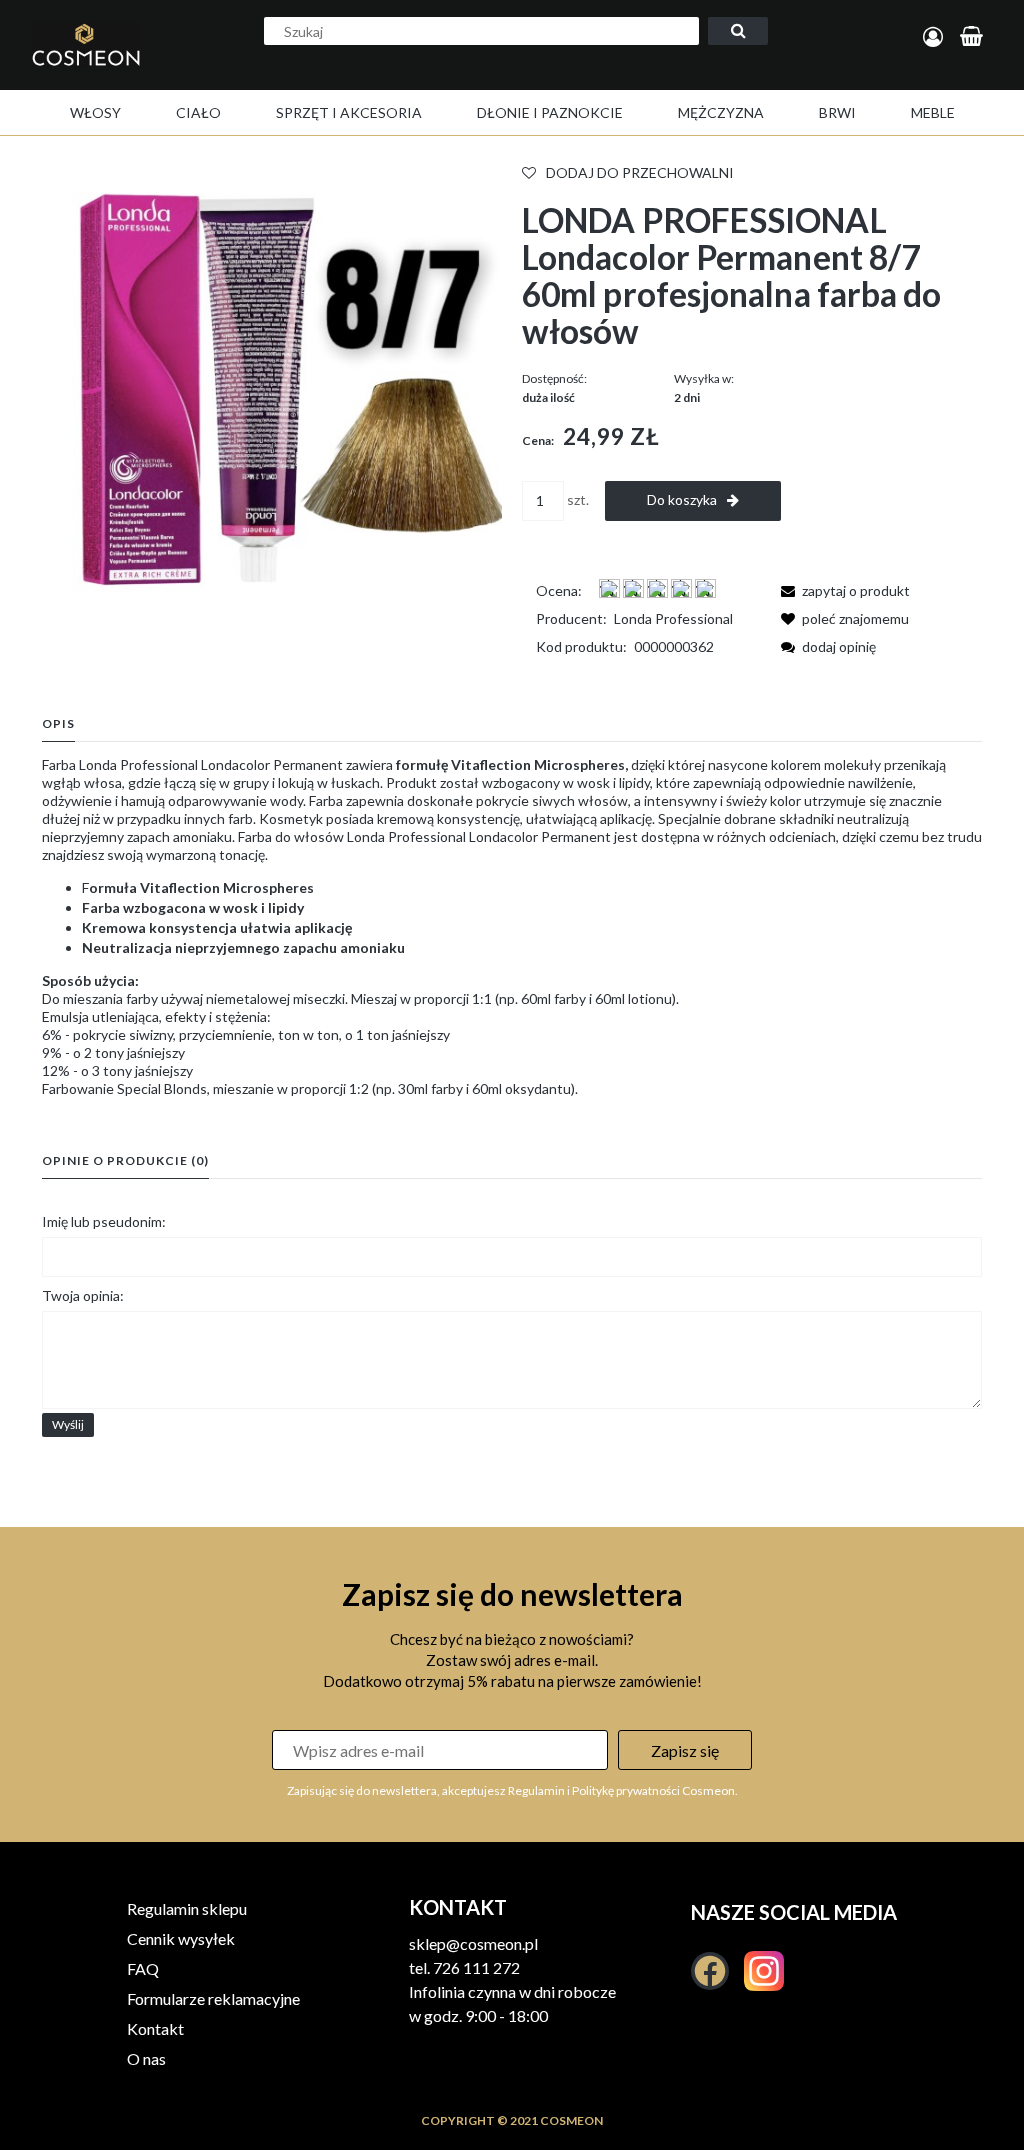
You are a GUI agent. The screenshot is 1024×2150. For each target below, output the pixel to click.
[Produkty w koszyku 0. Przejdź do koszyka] (974, 37)
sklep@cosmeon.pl (473, 1943)
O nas (146, 2058)
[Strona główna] (103, 66)
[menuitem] (95, 112)
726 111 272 (476, 1967)
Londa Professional (673, 618)
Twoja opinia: (83, 1295)
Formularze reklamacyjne (213, 1998)
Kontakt (155, 2028)
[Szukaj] (738, 31)
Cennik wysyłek (181, 1938)
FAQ (143, 1968)
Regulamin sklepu (187, 1908)
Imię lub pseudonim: (104, 1221)
